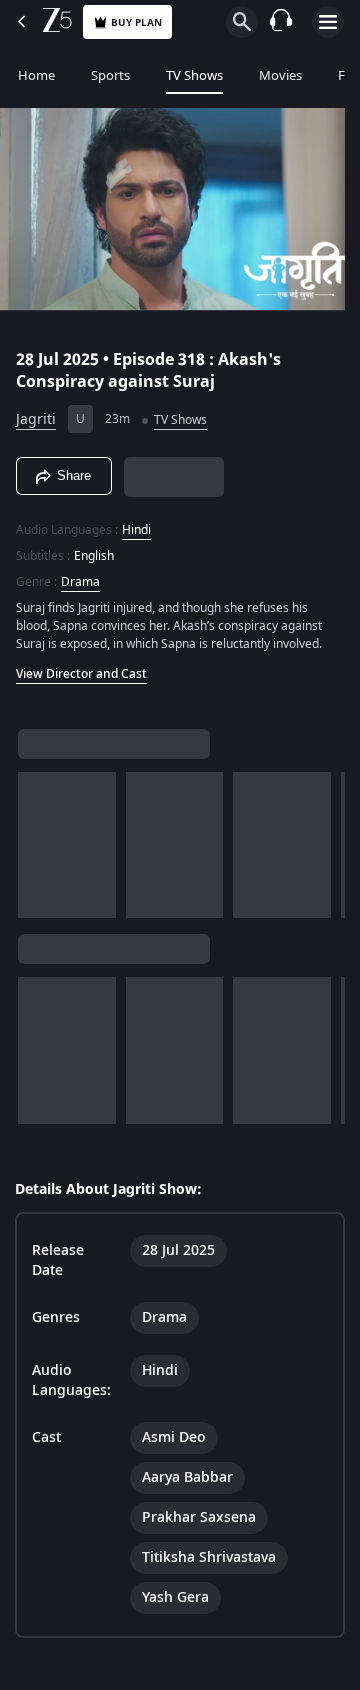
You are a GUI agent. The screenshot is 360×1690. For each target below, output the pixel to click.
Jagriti (36, 411)
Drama (80, 573)
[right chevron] (39, 836)
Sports (110, 75)
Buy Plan (136, 22)
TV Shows (194, 75)
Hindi (136, 521)
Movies (280, 75)
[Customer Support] (281, 22)
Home (36, 75)
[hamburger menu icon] (328, 22)
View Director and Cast (81, 665)
